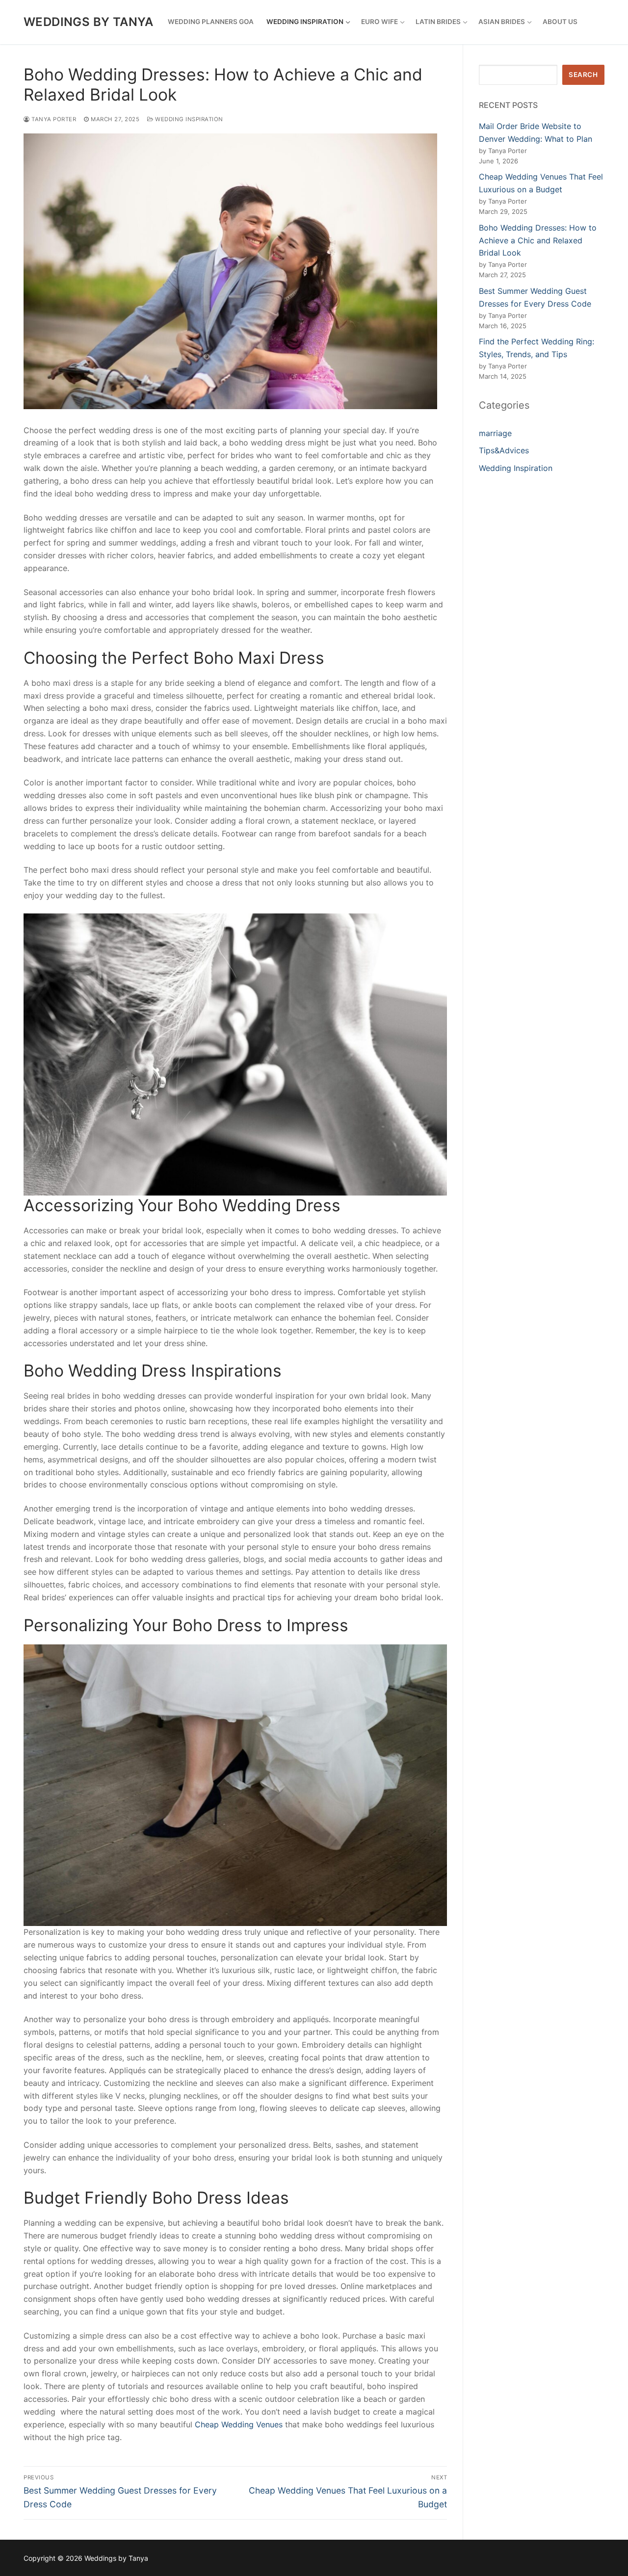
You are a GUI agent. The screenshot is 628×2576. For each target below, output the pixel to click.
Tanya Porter (53, 119)
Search (583, 75)
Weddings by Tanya (89, 22)
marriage (495, 433)
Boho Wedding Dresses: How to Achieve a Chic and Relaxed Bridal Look (538, 240)
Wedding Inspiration (188, 119)
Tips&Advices (504, 450)
